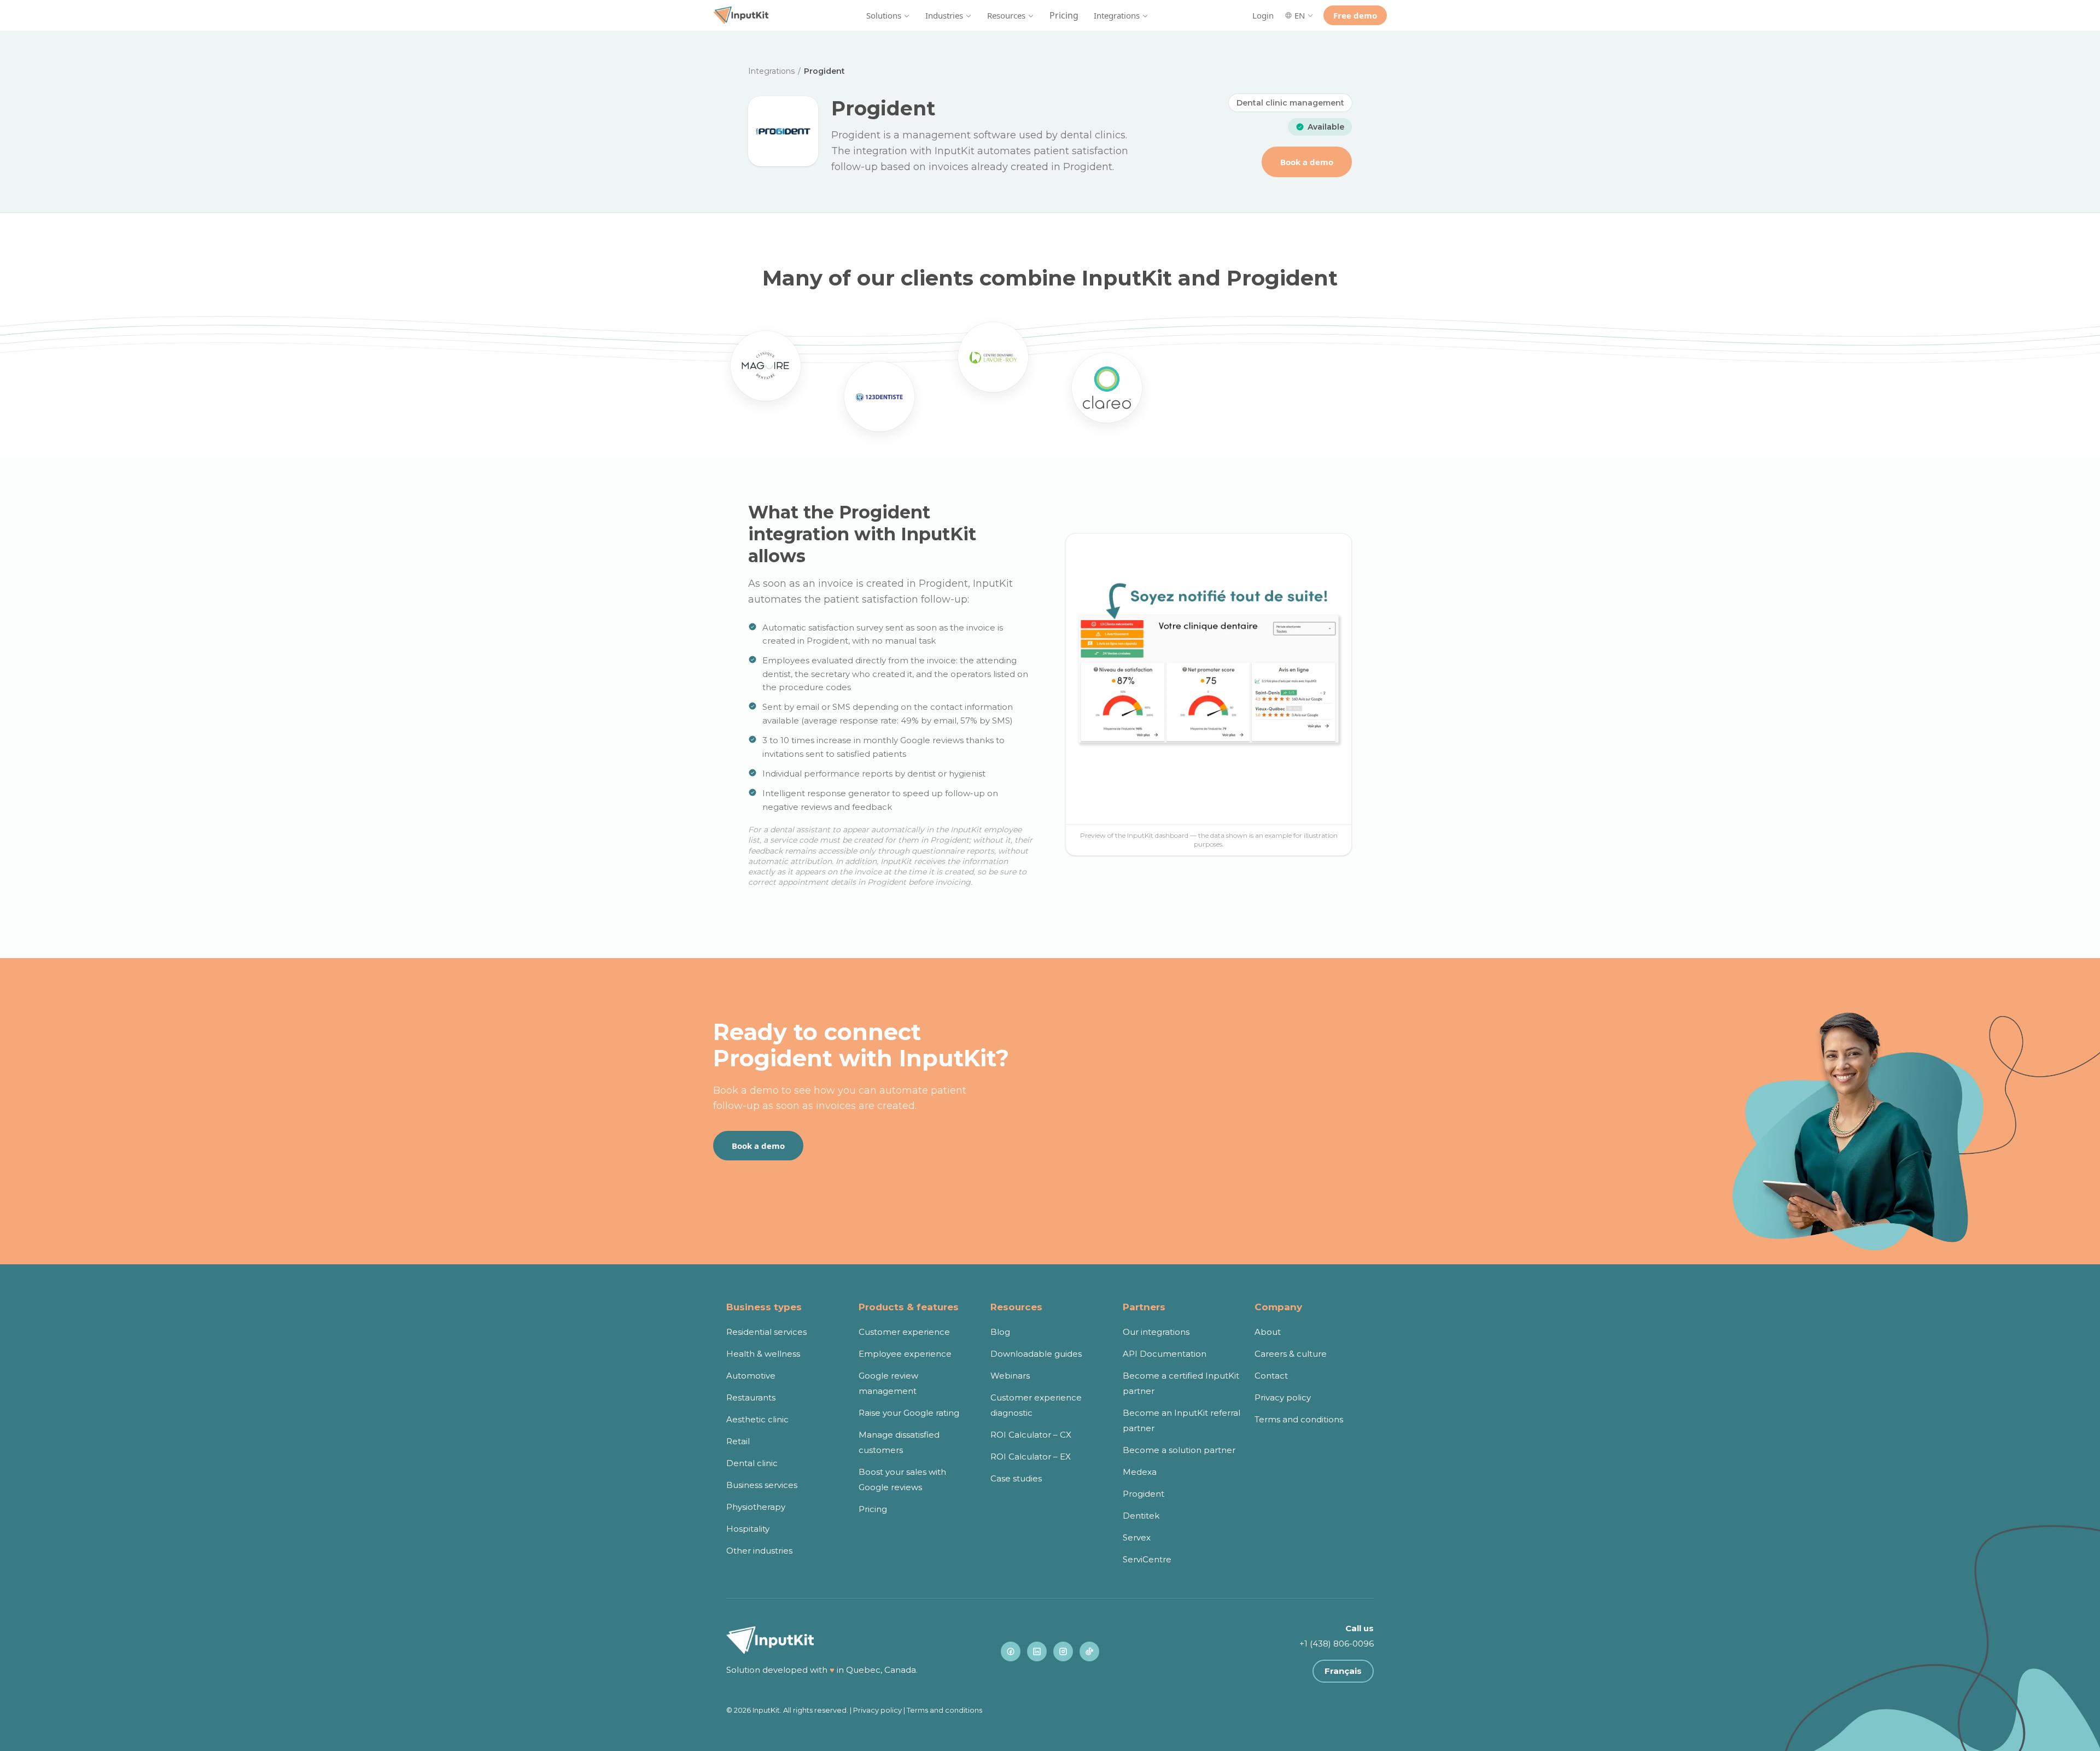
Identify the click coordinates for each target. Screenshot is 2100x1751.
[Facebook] (1011, 1651)
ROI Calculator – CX (1031, 1435)
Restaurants (751, 1397)
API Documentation (1165, 1354)
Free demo (1355, 15)
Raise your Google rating (909, 1413)
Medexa (1140, 1472)
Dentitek (1141, 1516)
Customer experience (904, 1332)
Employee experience (905, 1354)
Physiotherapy (756, 1507)
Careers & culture (1291, 1354)
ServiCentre (1147, 1559)
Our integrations (1156, 1332)
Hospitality (748, 1529)
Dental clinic (752, 1463)
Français (1343, 1671)
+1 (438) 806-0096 (1337, 1644)
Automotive (751, 1376)
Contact (1271, 1376)
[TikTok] (1089, 1651)
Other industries (759, 1551)
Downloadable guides (1036, 1354)
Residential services (766, 1332)
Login (1263, 15)
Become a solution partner (1179, 1450)
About (1268, 1332)
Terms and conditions (1299, 1419)
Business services (762, 1485)
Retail (738, 1441)
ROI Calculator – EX (1031, 1457)
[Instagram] (1063, 1651)
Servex (1137, 1537)
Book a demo (1307, 162)
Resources (1006, 15)
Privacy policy (1283, 1397)
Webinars (1010, 1376)
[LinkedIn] (1037, 1651)
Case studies (1016, 1478)
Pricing (1064, 15)
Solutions (884, 15)
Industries (944, 15)
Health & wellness (763, 1354)
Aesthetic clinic (757, 1419)
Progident (1144, 1494)
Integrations (1117, 15)
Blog (1000, 1332)
